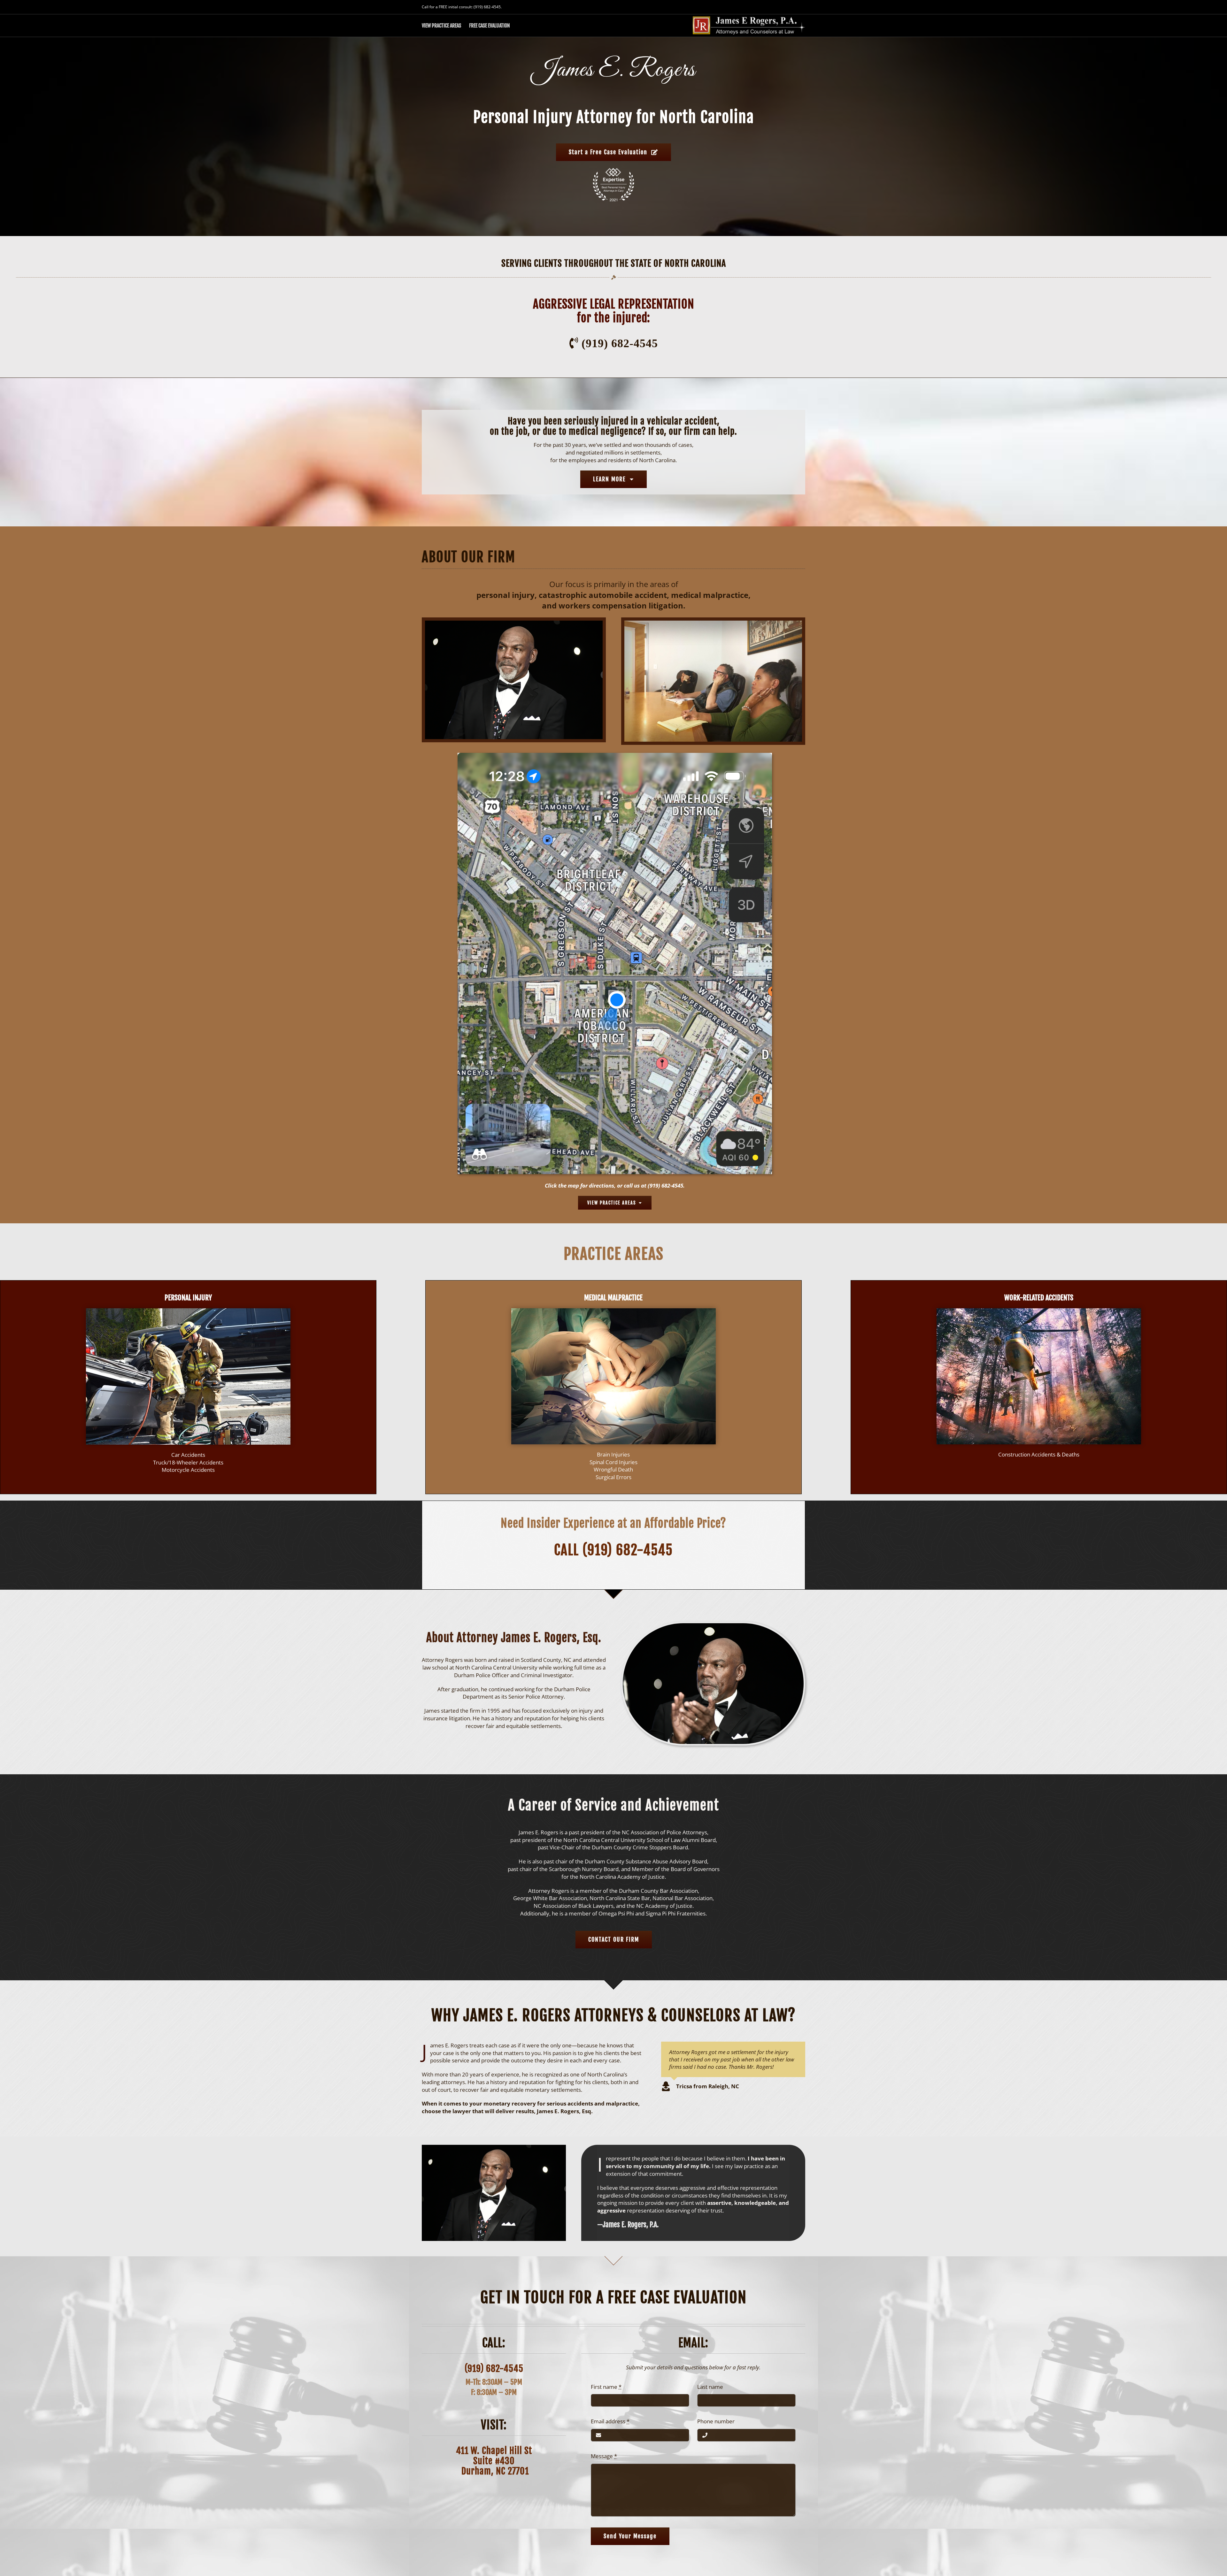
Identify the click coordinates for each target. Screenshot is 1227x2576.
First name (606, 2387)
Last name (710, 2387)
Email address (610, 2421)
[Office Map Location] (615, 756)
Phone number (716, 2421)
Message (604, 2456)
